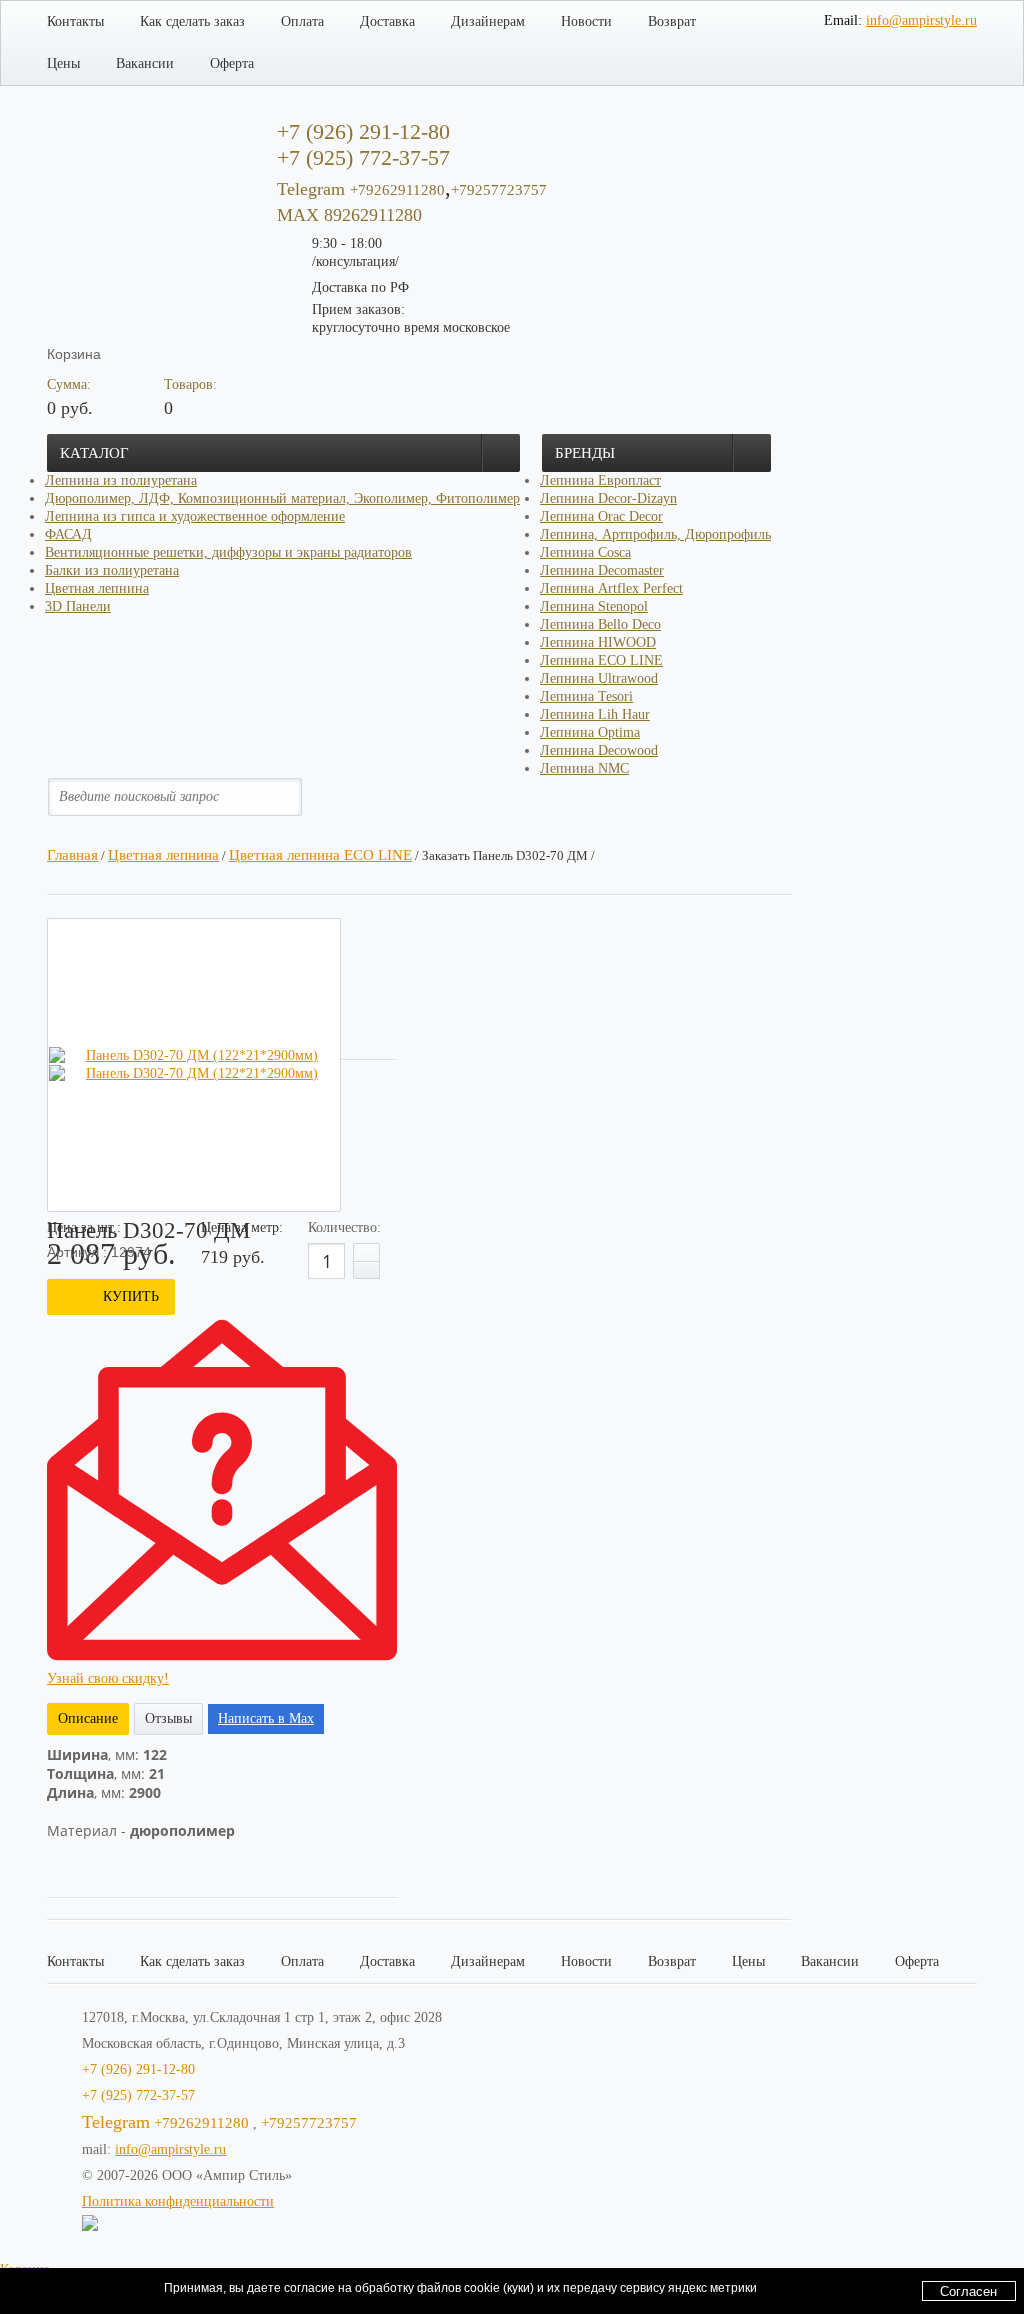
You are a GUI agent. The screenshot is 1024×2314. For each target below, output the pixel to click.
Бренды (585, 453)
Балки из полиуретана (112, 570)
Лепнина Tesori (586, 696)
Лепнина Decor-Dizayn (608, 498)
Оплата (302, 21)
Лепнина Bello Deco (600, 624)
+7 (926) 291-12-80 (138, 2069)
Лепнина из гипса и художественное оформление (195, 516)
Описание (88, 1718)
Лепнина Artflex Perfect (611, 588)
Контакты (75, 21)
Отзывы (168, 1718)
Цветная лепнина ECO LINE (320, 855)
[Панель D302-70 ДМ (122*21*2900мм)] (194, 1056)
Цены (63, 63)
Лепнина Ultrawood (599, 678)
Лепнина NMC (584, 768)
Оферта (232, 63)
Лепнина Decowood (599, 750)
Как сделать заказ (192, 21)
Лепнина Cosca (585, 552)
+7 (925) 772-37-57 (138, 2095)
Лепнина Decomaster (602, 570)
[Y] (303, 796)
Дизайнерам (488, 21)
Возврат (672, 21)
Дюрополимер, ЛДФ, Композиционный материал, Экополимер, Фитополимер (282, 498)
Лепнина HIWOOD (598, 642)
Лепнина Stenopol (594, 606)
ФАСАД (68, 534)
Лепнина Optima (590, 732)
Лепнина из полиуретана (121, 480)
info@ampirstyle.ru (921, 20)
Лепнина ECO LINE (601, 660)
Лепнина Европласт (600, 480)
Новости (586, 21)
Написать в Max (266, 1718)
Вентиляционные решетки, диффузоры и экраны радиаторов (228, 552)
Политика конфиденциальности (178, 2201)
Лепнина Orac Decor (601, 516)
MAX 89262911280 (349, 215)
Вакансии (145, 63)
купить (131, 1296)
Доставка (387, 21)
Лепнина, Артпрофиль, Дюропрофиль (655, 534)
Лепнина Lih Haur (595, 714)
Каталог (94, 453)
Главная (72, 855)
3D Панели (78, 606)
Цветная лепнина (97, 588)
